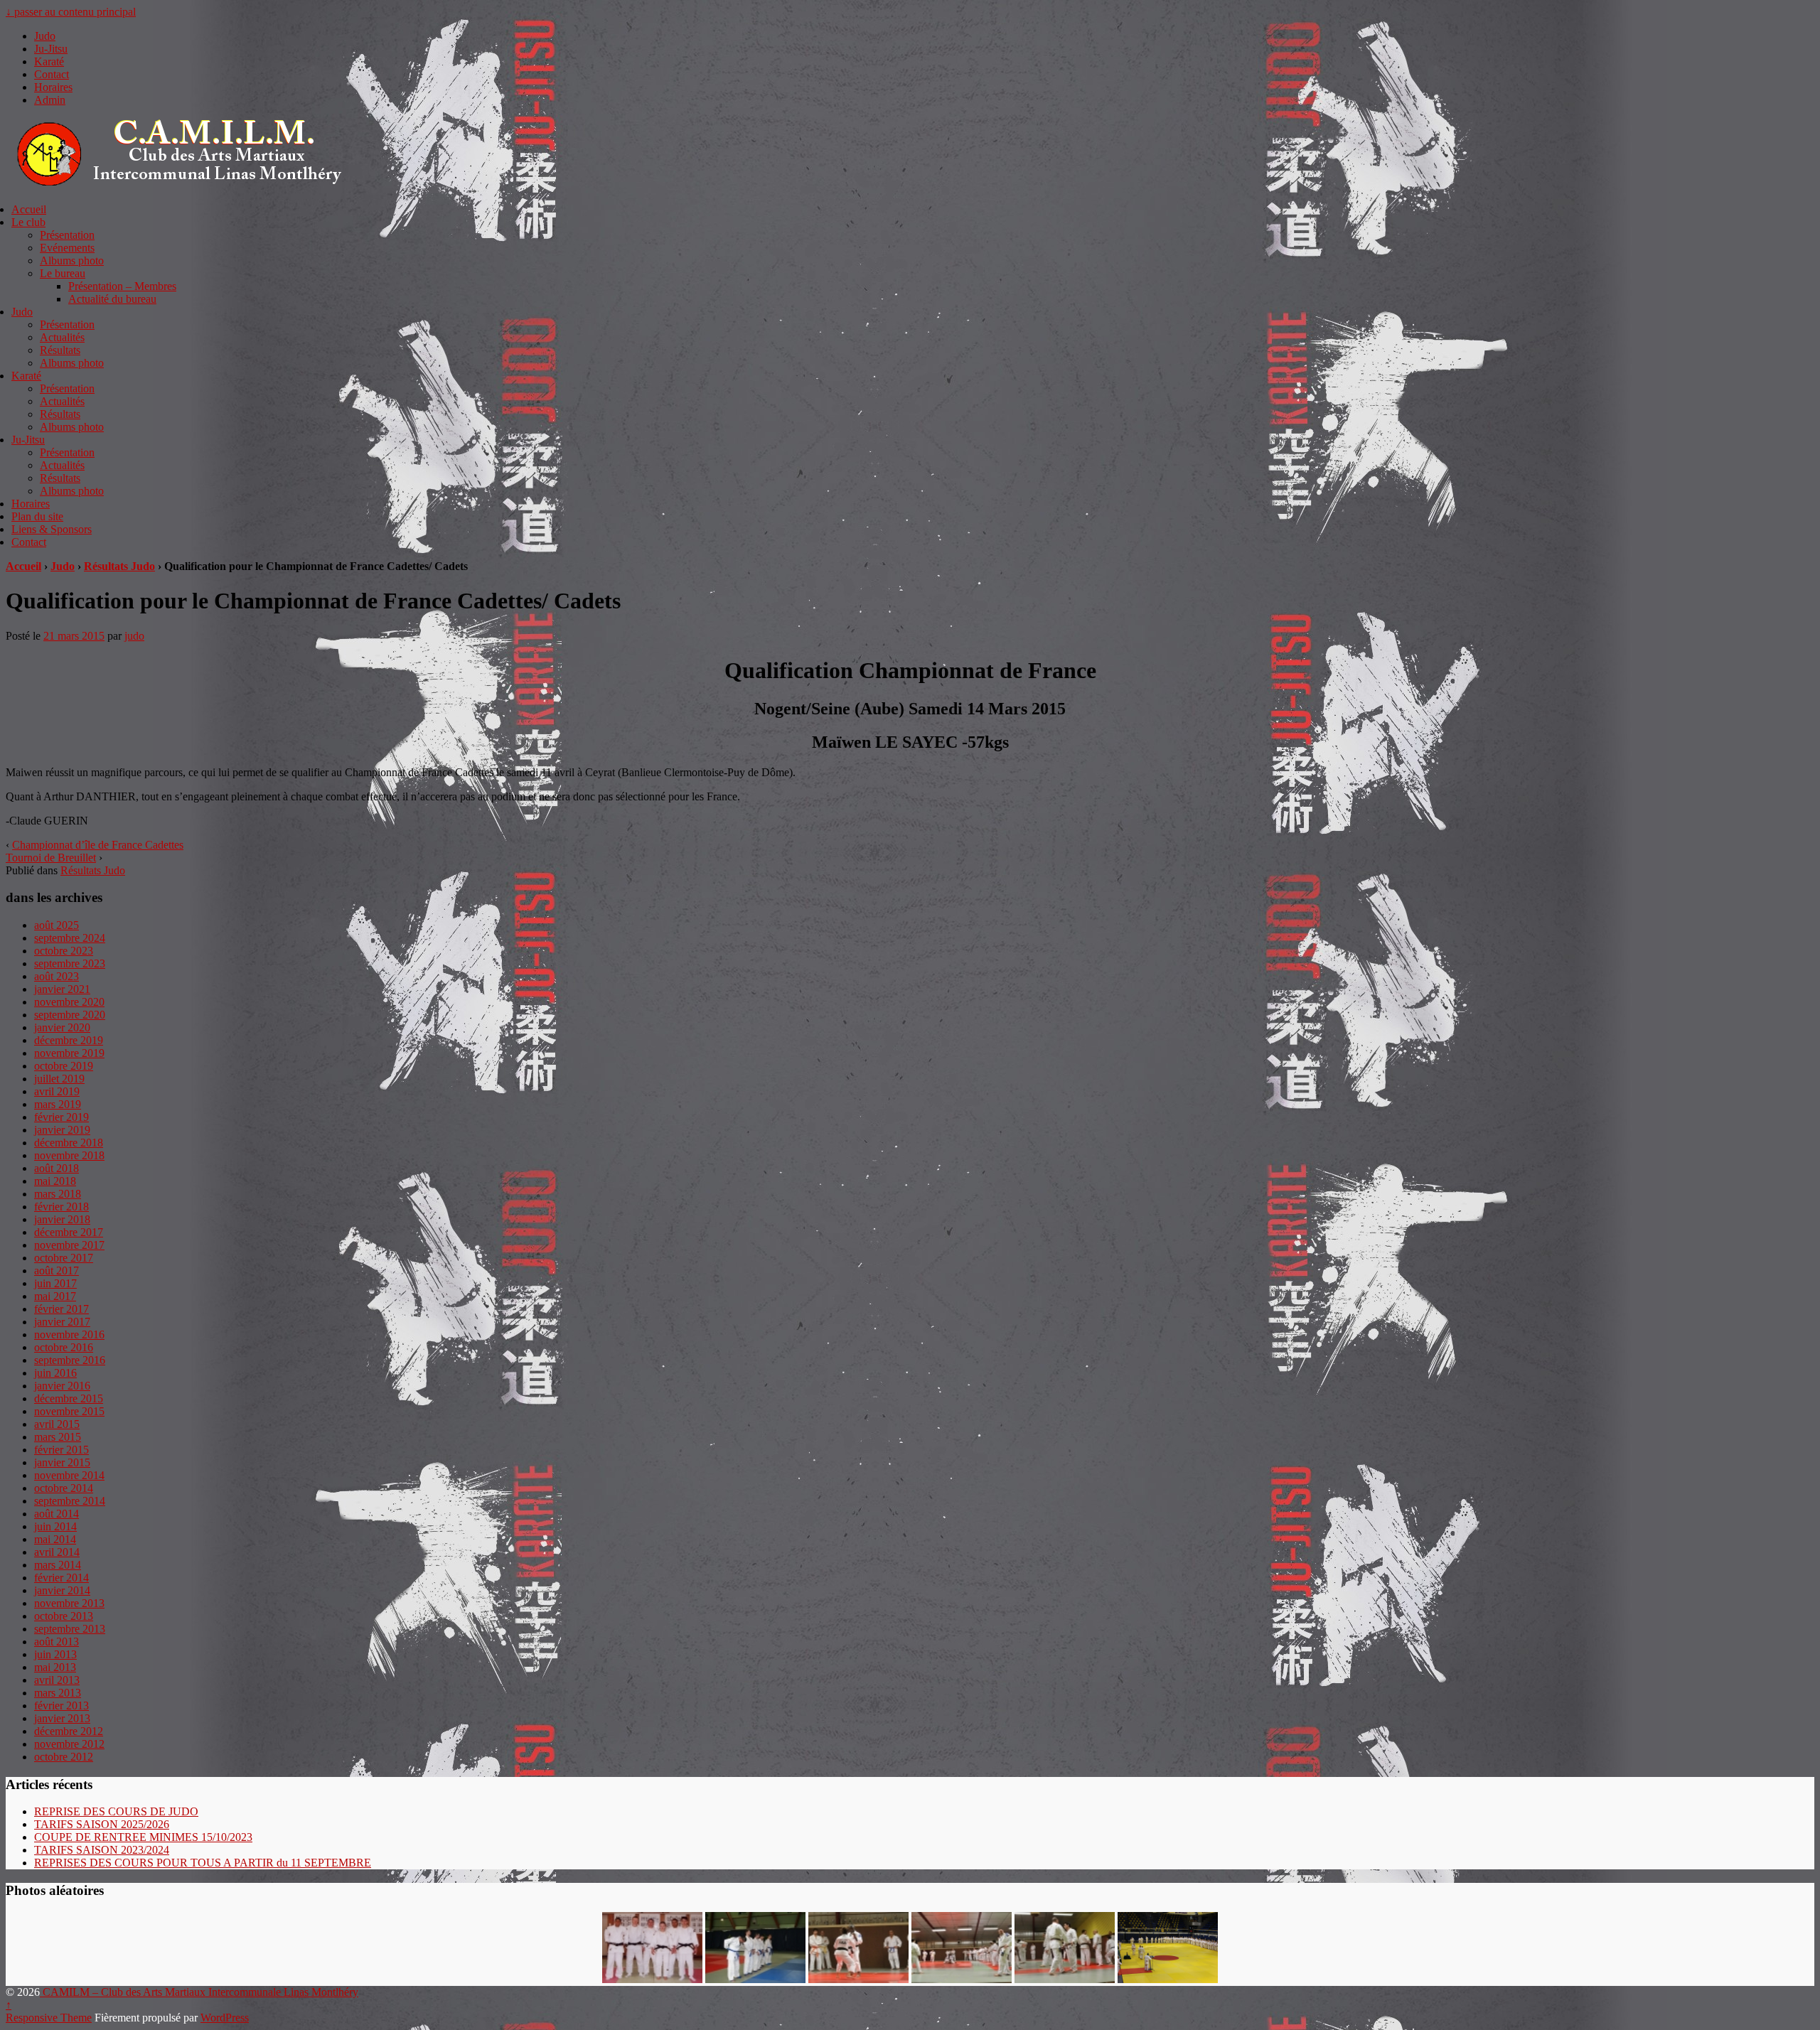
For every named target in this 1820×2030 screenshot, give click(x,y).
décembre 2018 (69, 1143)
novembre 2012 (69, 1744)
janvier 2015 (62, 1462)
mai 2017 (55, 1296)
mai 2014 (55, 1539)
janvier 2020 (62, 1027)
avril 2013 (57, 1680)
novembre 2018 (69, 1155)
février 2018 (61, 1207)
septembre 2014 (70, 1501)
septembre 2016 (70, 1360)
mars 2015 (58, 1437)
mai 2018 (55, 1181)
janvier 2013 (62, 1718)
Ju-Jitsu (51, 49)
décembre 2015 (69, 1398)
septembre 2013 (70, 1629)
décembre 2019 (69, 1040)
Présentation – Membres (122, 286)
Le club (28, 222)
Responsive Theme (49, 2018)
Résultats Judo (119, 566)
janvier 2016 (62, 1386)
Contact (52, 74)
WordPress (225, 2018)
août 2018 (57, 1168)
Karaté (49, 61)
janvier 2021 (62, 989)
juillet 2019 (59, 1079)
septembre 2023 (70, 963)
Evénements (67, 248)
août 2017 (57, 1271)
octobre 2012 (64, 1757)
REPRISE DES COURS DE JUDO (116, 1811)
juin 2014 (55, 1526)
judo (134, 636)
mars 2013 (58, 1693)
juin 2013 (55, 1654)
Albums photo (72, 261)
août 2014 (57, 1514)
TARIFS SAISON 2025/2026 (102, 1824)
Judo (45, 36)
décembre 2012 (69, 1731)
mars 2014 (58, 1565)
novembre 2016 (69, 1334)
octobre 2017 (64, 1258)
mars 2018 (58, 1194)
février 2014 (61, 1578)
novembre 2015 (69, 1411)
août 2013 (57, 1642)
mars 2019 (58, 1104)
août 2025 (57, 925)
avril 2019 (57, 1091)
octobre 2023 (64, 951)
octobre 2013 (64, 1616)
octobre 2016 (64, 1347)
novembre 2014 (69, 1475)
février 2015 (61, 1450)
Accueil (29, 209)
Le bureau (63, 273)
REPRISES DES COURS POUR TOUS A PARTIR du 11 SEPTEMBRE (203, 1863)
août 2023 (57, 976)
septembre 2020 (70, 1015)
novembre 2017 (69, 1245)
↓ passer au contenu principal (71, 12)
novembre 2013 (69, 1603)
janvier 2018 (62, 1219)
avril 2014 (57, 1552)
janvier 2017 (62, 1322)
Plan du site (37, 516)
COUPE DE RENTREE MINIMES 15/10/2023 (143, 1837)
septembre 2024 (70, 938)
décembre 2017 (69, 1232)
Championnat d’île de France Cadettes (98, 845)
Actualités (62, 337)
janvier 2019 (62, 1130)
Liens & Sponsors (52, 529)
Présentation (67, 235)
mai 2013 (55, 1667)
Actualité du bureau (112, 299)
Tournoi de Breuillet (51, 858)
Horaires (53, 87)
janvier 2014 (62, 1590)
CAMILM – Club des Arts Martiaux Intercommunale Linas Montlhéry (199, 1992)
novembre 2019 (69, 1053)
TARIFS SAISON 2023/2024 (102, 1850)
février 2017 (61, 1309)
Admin (50, 100)
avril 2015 (57, 1424)
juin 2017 (55, 1283)
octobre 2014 (64, 1488)
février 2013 (61, 1706)
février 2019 (61, 1117)
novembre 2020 (69, 1002)
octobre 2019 (64, 1066)
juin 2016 (55, 1373)
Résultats (60, 350)
